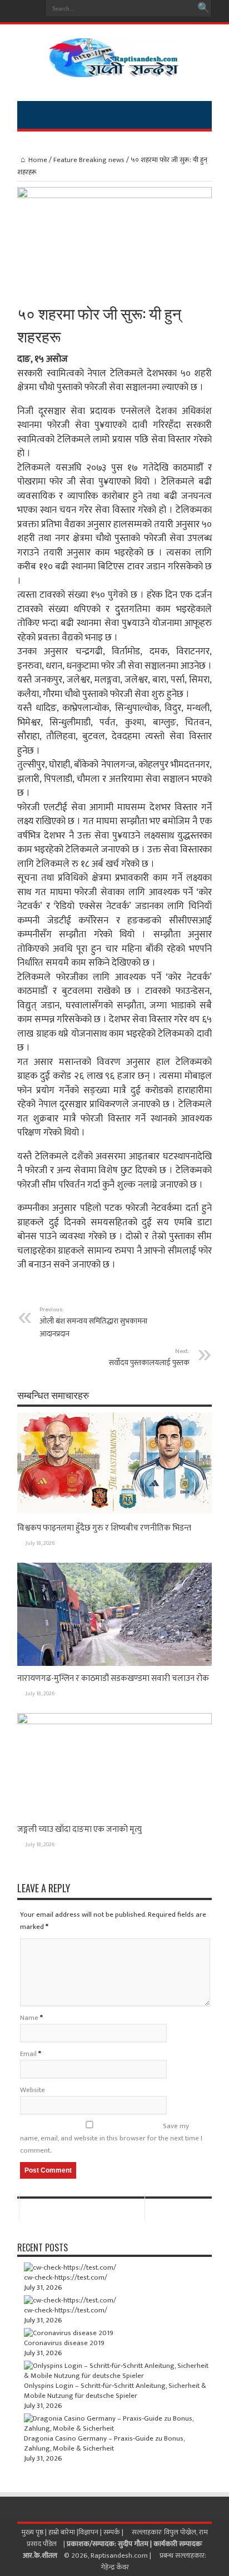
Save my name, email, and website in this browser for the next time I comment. (111, 2138)
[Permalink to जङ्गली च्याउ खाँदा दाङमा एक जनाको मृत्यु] (114, 1722)
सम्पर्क (113, 2532)
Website (33, 2090)
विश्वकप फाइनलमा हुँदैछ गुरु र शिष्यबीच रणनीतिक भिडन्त (104, 1528)
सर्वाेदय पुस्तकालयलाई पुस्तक (149, 1357)
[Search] (203, 8)
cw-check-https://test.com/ (66, 2277)
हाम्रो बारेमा (63, 2532)
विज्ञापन (88, 2532)
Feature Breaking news (89, 160)
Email (28, 2054)
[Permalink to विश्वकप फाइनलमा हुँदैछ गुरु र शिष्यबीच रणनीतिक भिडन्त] (114, 1513)
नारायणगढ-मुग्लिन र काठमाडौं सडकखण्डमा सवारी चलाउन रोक (113, 1678)
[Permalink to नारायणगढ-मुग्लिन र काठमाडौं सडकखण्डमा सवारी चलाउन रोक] (114, 1664)
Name (29, 2018)
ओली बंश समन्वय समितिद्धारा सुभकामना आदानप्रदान (93, 1322)
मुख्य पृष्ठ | (35, 2532)
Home (38, 160)
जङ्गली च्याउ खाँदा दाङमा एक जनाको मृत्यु (79, 1829)
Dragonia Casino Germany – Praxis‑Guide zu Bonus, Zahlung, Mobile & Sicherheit (104, 2443)
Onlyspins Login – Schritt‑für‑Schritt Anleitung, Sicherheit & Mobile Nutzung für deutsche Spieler (115, 2391)
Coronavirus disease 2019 (64, 2343)
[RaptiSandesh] (114, 69)
